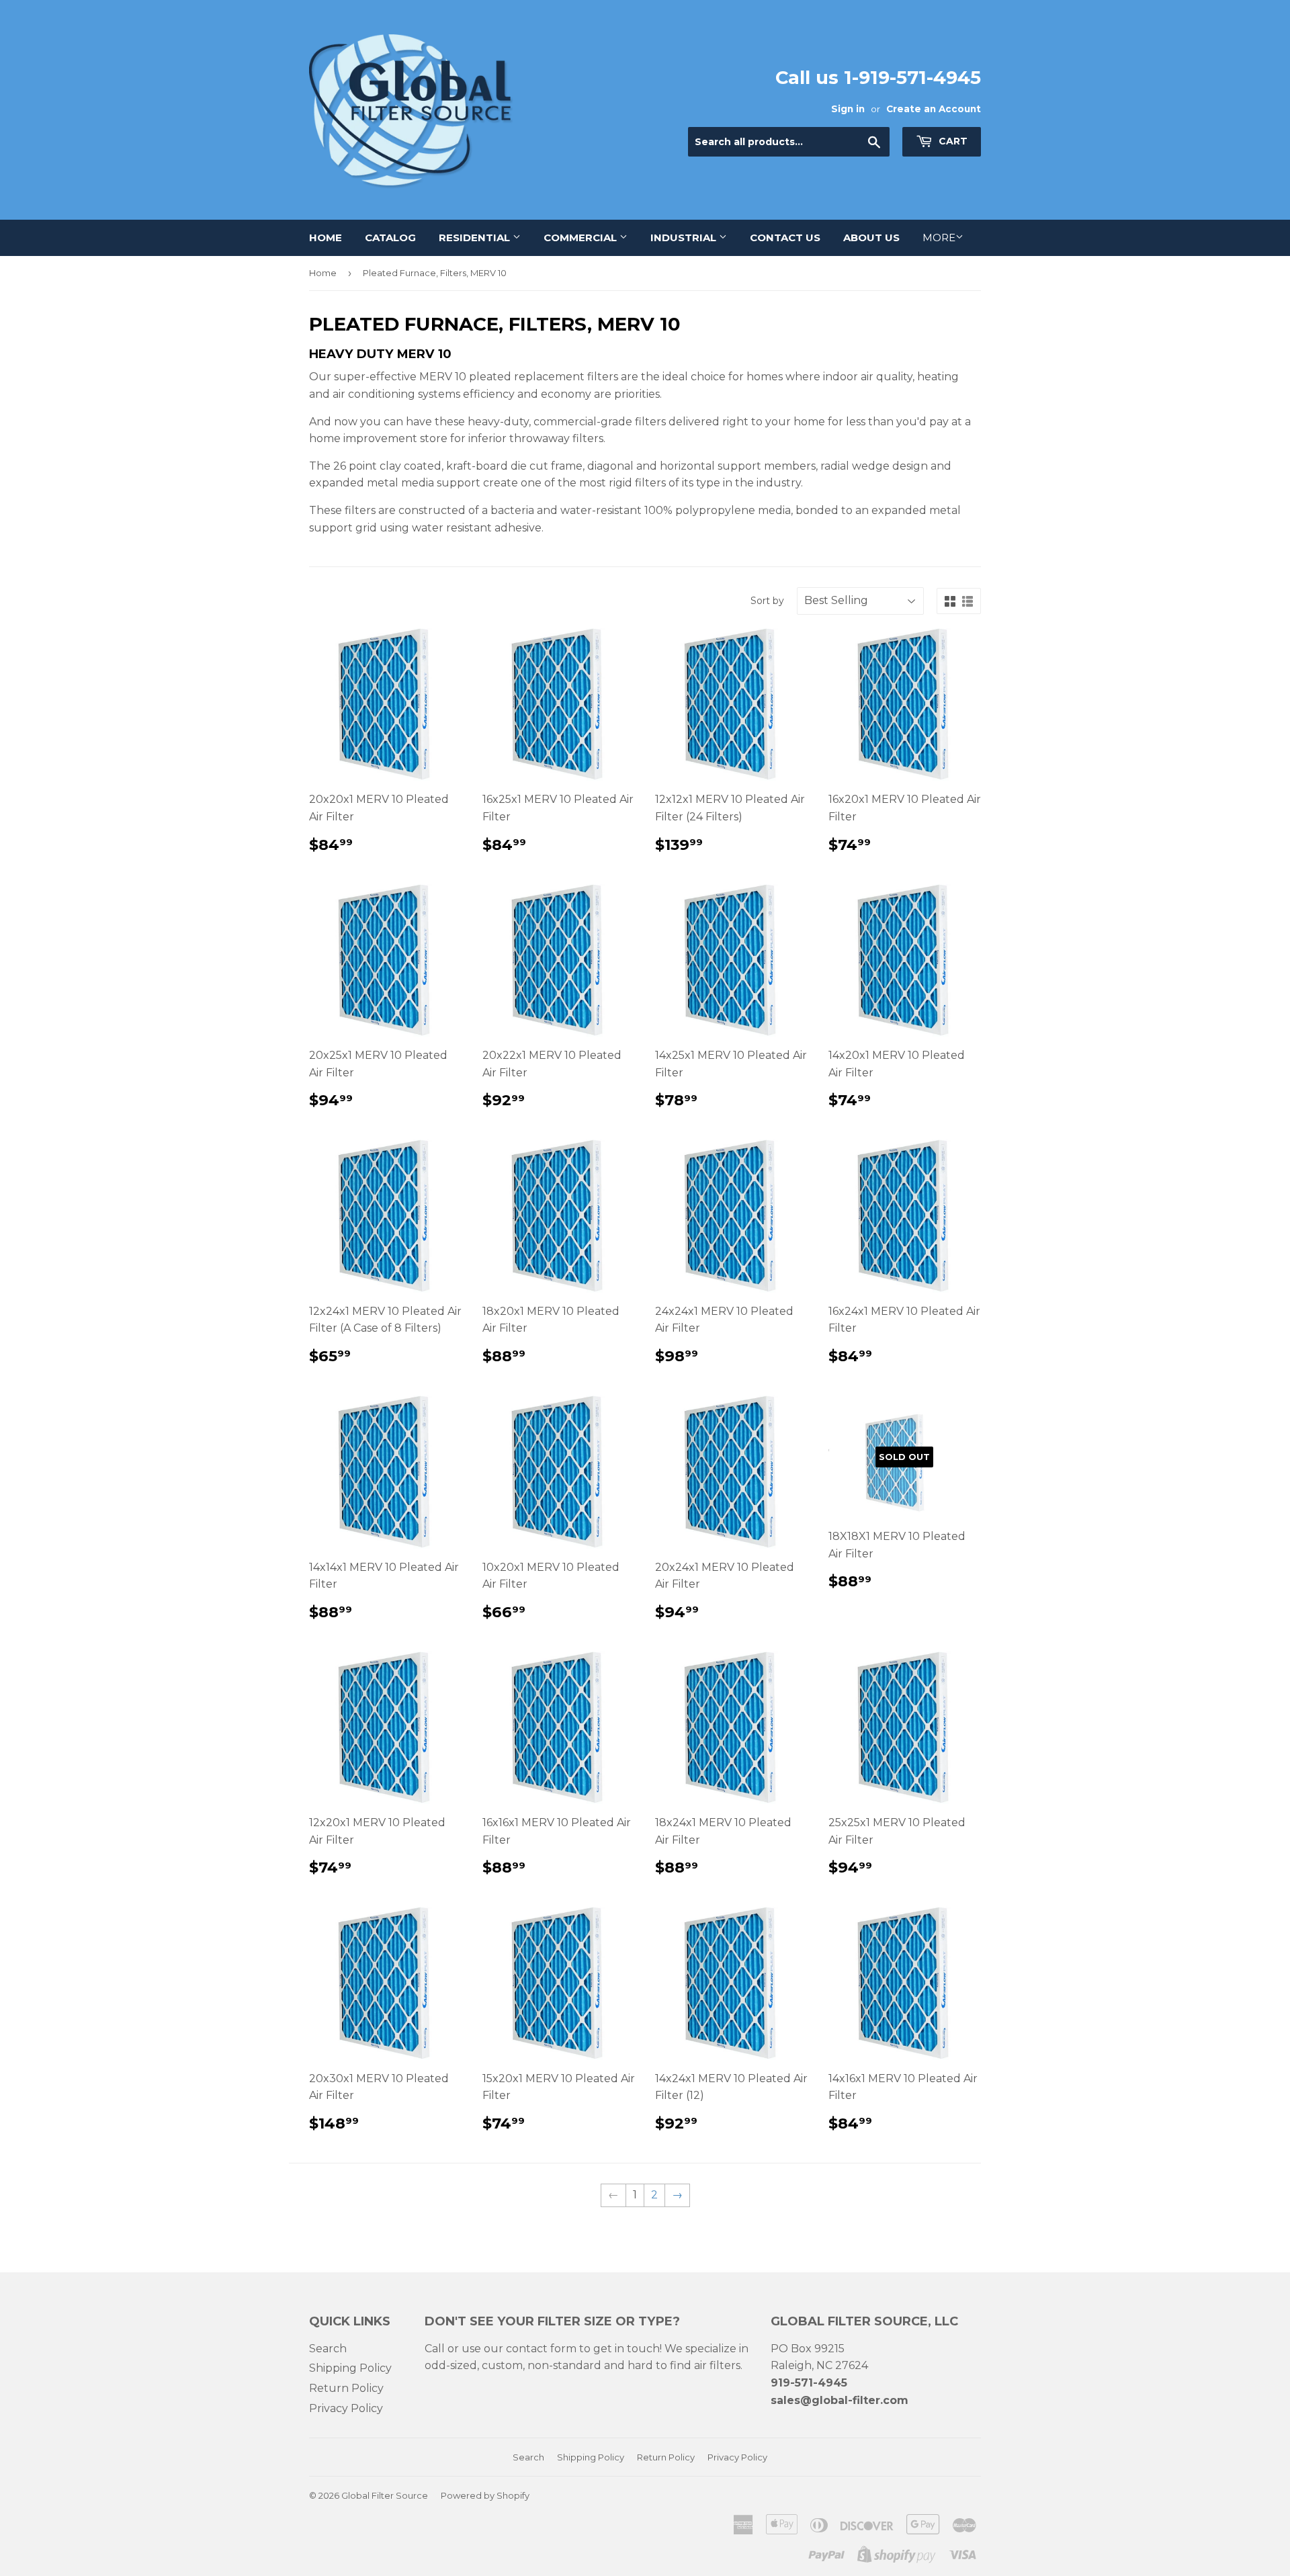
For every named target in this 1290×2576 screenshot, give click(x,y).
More (939, 238)
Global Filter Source (385, 2495)
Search (328, 2349)
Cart (952, 141)
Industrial (685, 238)
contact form (541, 2349)
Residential (476, 238)
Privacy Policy (346, 2408)
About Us (871, 238)
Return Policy (346, 2388)
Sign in (848, 109)
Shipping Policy (350, 2368)
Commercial (582, 238)
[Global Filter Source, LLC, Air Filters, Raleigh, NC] (670, 2510)
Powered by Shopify (485, 2495)
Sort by (767, 601)
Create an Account (934, 109)
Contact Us (785, 238)
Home (326, 238)
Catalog (390, 238)
